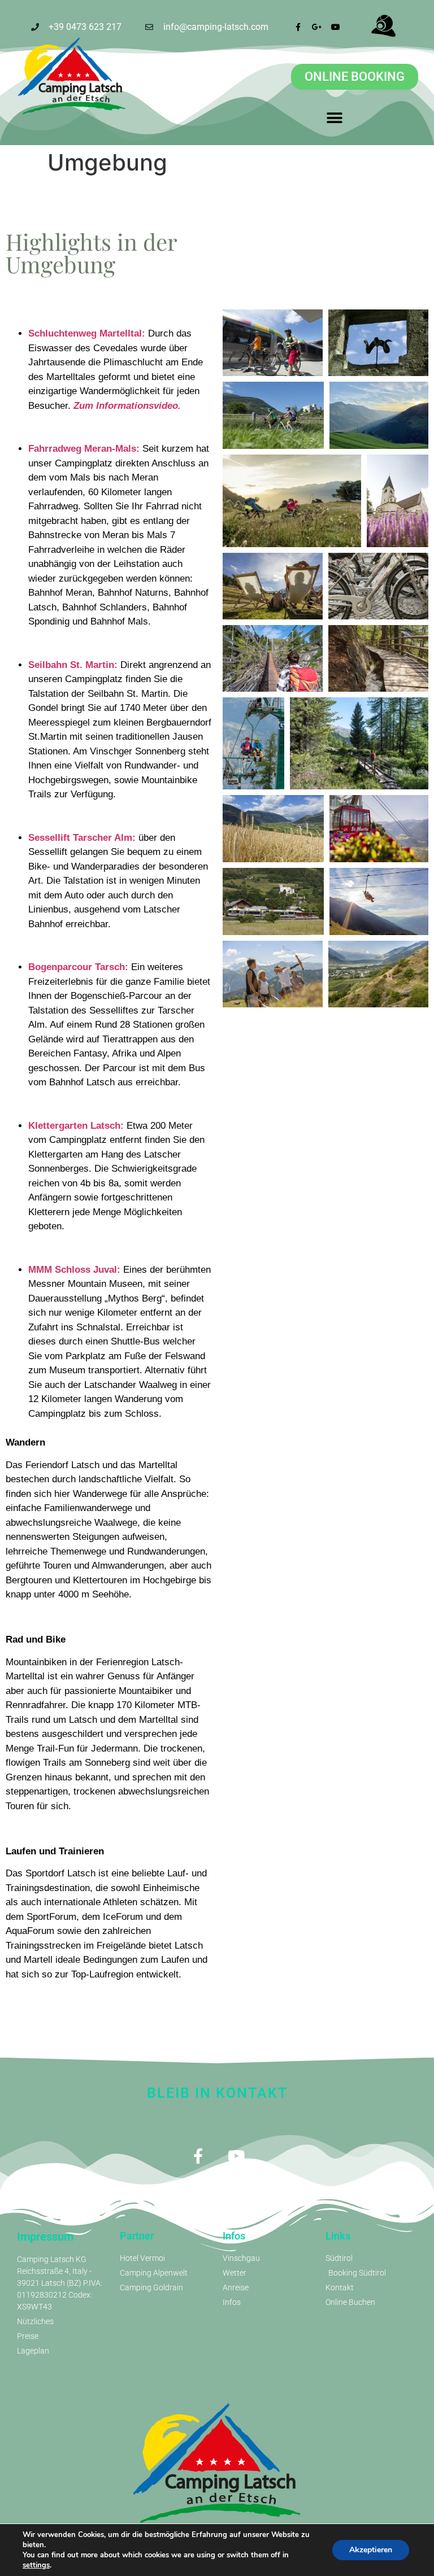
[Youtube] (336, 27)
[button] (334, 118)
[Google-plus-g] (317, 27)
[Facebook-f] (298, 27)
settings (36, 2565)
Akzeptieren (371, 2550)
